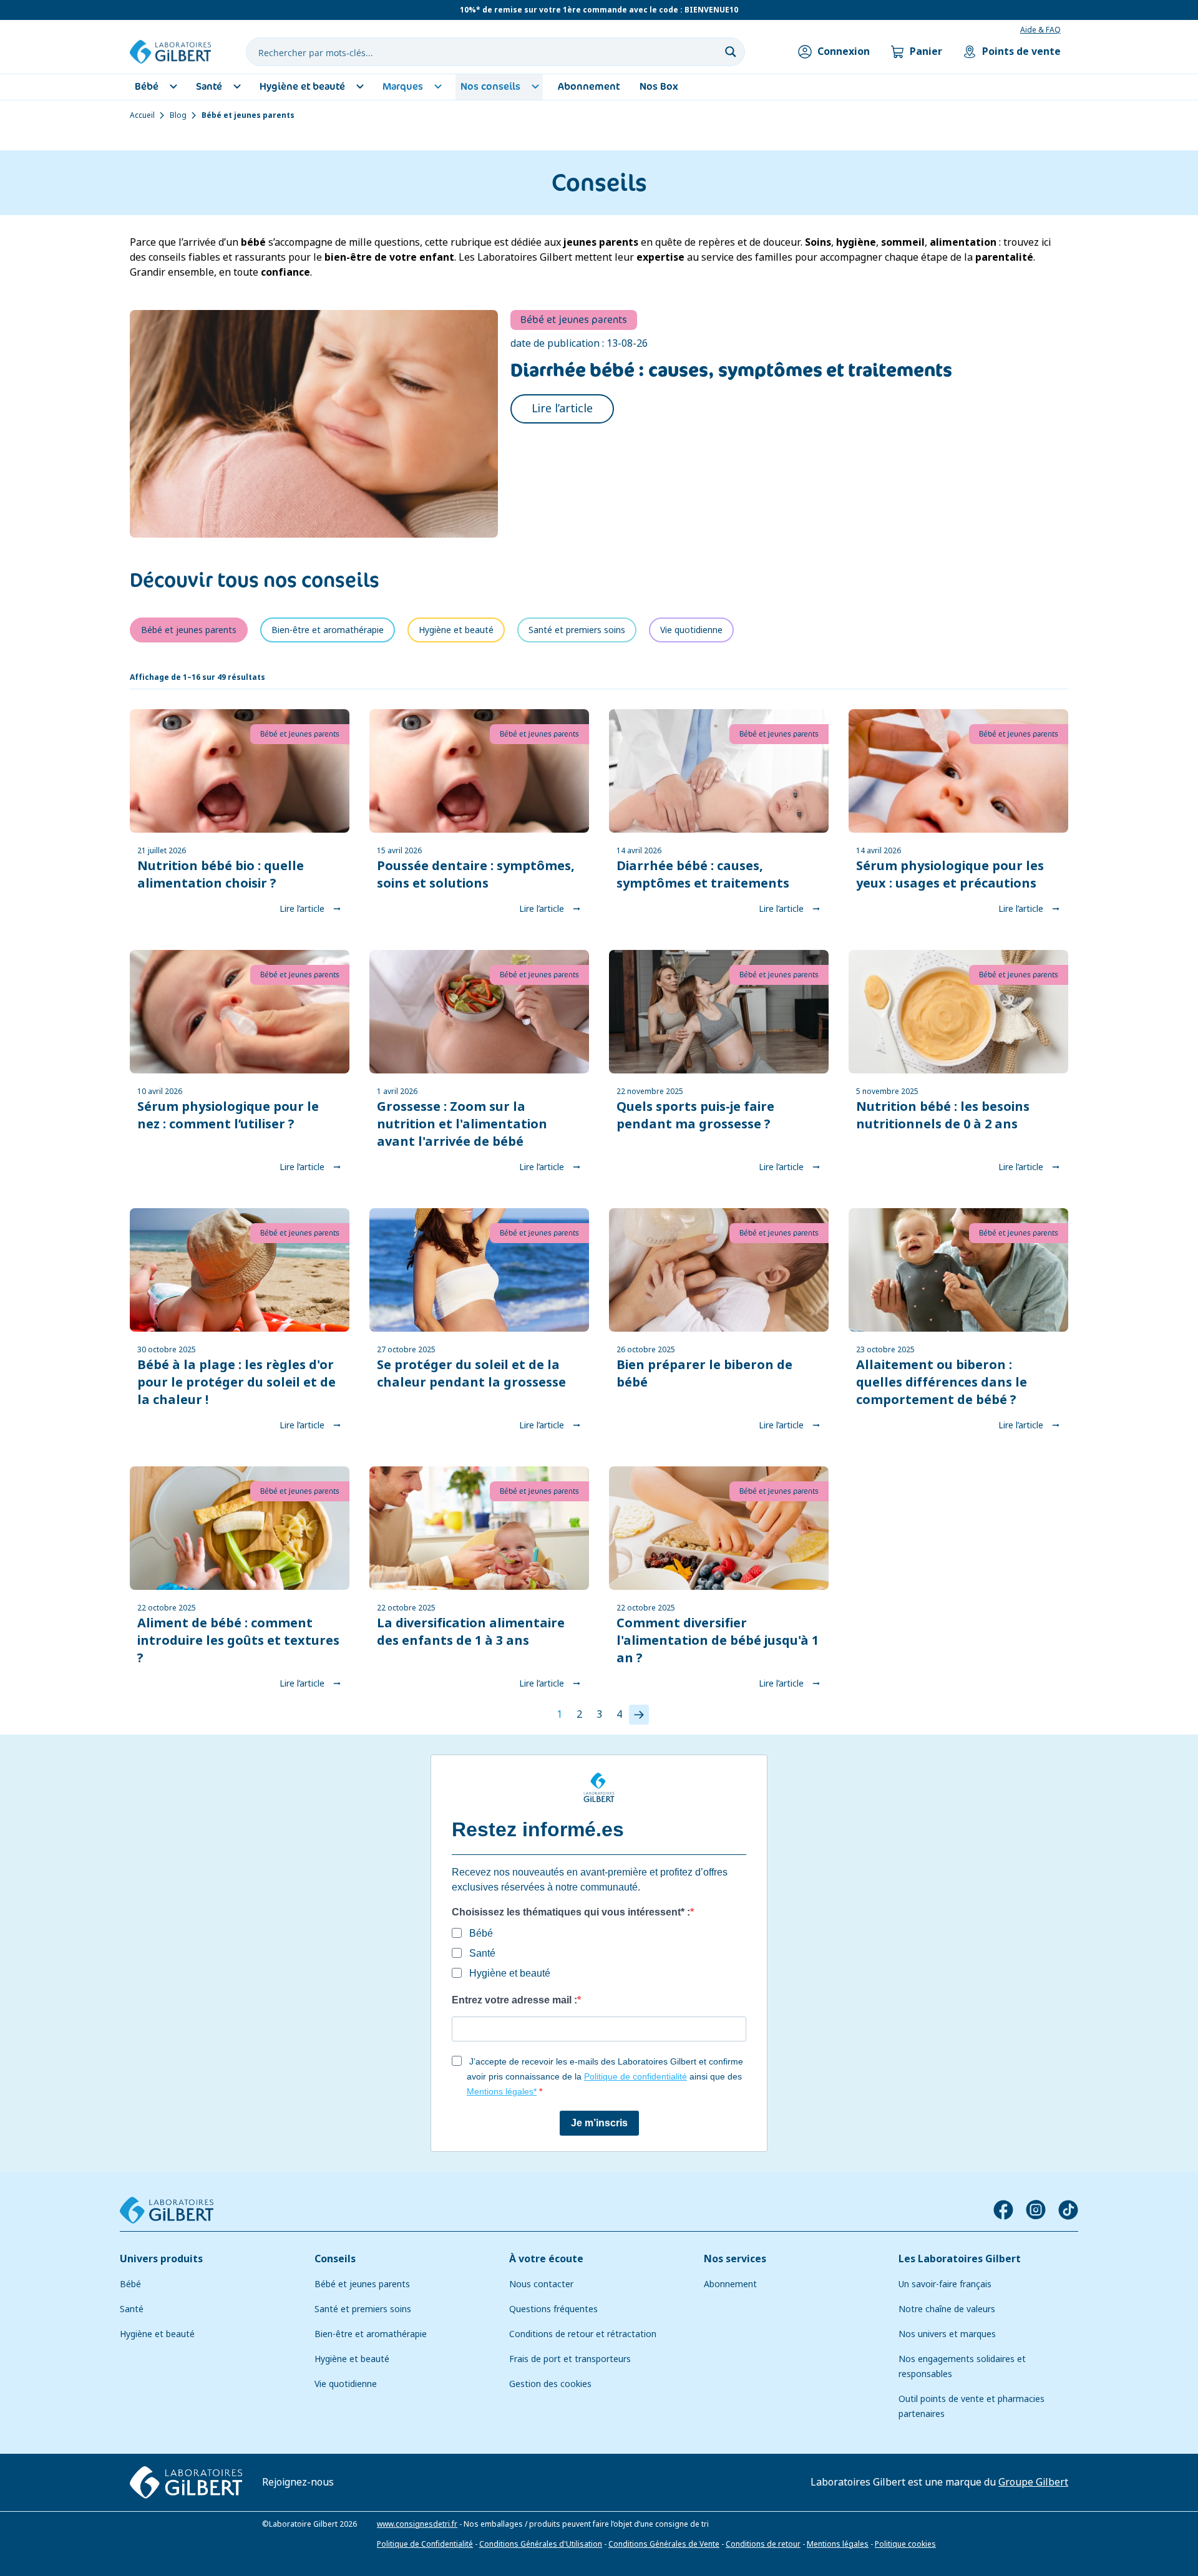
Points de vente (1021, 51)
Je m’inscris (599, 2123)
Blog (178, 115)
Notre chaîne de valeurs (947, 2309)
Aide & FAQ (1040, 30)
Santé (132, 2309)
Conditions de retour (763, 2544)
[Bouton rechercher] (731, 52)
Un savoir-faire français (945, 2284)
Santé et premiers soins (363, 2309)
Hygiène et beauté (157, 2334)
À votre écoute (546, 2259)
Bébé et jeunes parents (362, 2284)
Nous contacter (541, 2284)
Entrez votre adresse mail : (514, 2000)
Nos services (735, 2259)
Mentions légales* (502, 2091)
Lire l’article (562, 409)
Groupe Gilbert (1033, 2482)
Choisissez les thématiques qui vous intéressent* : (571, 1912)
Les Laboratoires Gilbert (960, 2259)
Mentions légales (838, 2544)
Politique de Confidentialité (425, 2544)
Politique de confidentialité (636, 2076)
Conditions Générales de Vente (664, 2544)
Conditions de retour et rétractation (583, 2334)
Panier (926, 51)
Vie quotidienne (346, 2384)
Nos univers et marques (947, 2334)
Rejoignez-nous (298, 2482)
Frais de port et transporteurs (570, 2359)
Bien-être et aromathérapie (371, 2334)
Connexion (844, 51)
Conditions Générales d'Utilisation (541, 2544)
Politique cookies (905, 2544)
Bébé (130, 2284)
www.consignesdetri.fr (417, 2524)
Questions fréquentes (553, 2309)
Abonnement (730, 2284)
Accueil (142, 115)
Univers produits (161, 2259)
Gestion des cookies (550, 2384)
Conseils (335, 2259)
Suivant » (639, 1715)
